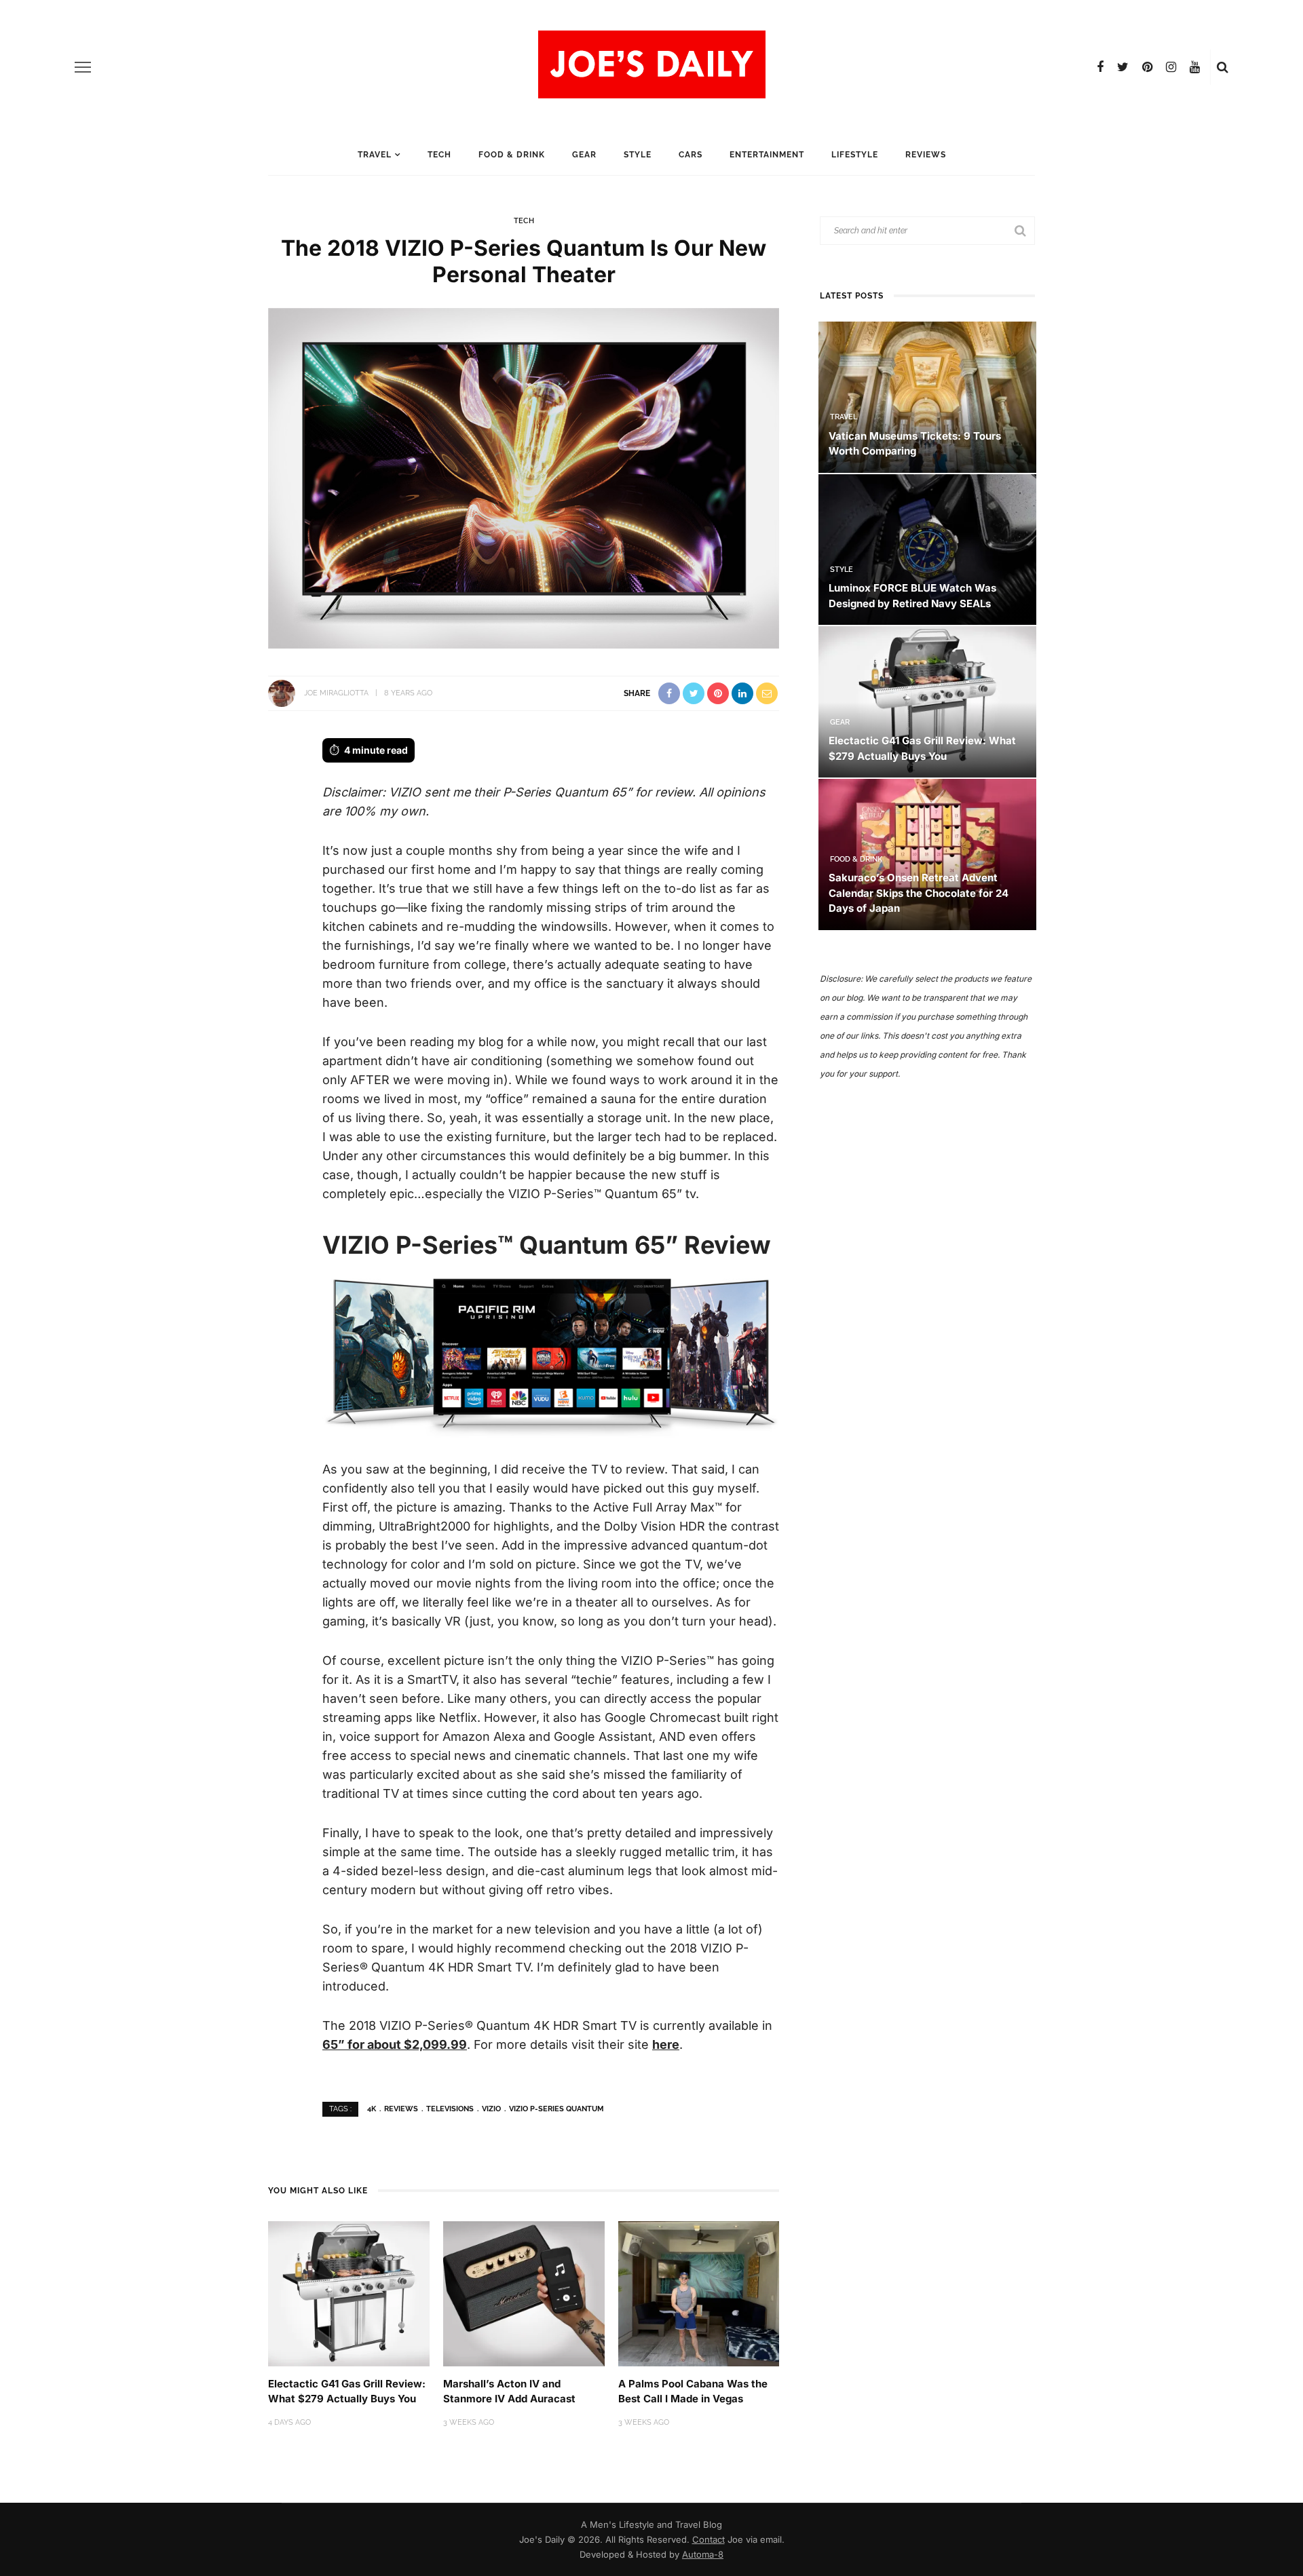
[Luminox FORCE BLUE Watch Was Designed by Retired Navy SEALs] (927, 549)
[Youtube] (1195, 67)
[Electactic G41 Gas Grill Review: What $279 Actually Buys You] (349, 2293)
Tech (439, 155)
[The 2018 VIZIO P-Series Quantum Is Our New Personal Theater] (524, 477)
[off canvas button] (83, 67)
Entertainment (767, 155)
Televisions (450, 2109)
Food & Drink (512, 155)
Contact (709, 2539)
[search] (1223, 67)
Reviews (926, 155)
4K (372, 2109)
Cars (691, 155)
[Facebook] (1100, 67)
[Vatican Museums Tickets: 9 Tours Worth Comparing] (927, 396)
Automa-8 (703, 2554)
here (666, 2044)
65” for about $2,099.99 (395, 2044)
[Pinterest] (1147, 67)
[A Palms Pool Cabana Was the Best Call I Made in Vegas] (699, 2293)
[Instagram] (1171, 67)
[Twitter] (1123, 67)
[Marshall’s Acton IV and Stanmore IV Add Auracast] (524, 2293)
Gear (584, 155)
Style (638, 155)
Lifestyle (855, 155)
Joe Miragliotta (336, 693)
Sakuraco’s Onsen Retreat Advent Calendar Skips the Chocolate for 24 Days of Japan (919, 893)
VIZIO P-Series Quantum (556, 2109)
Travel (375, 155)
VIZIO (491, 2109)
